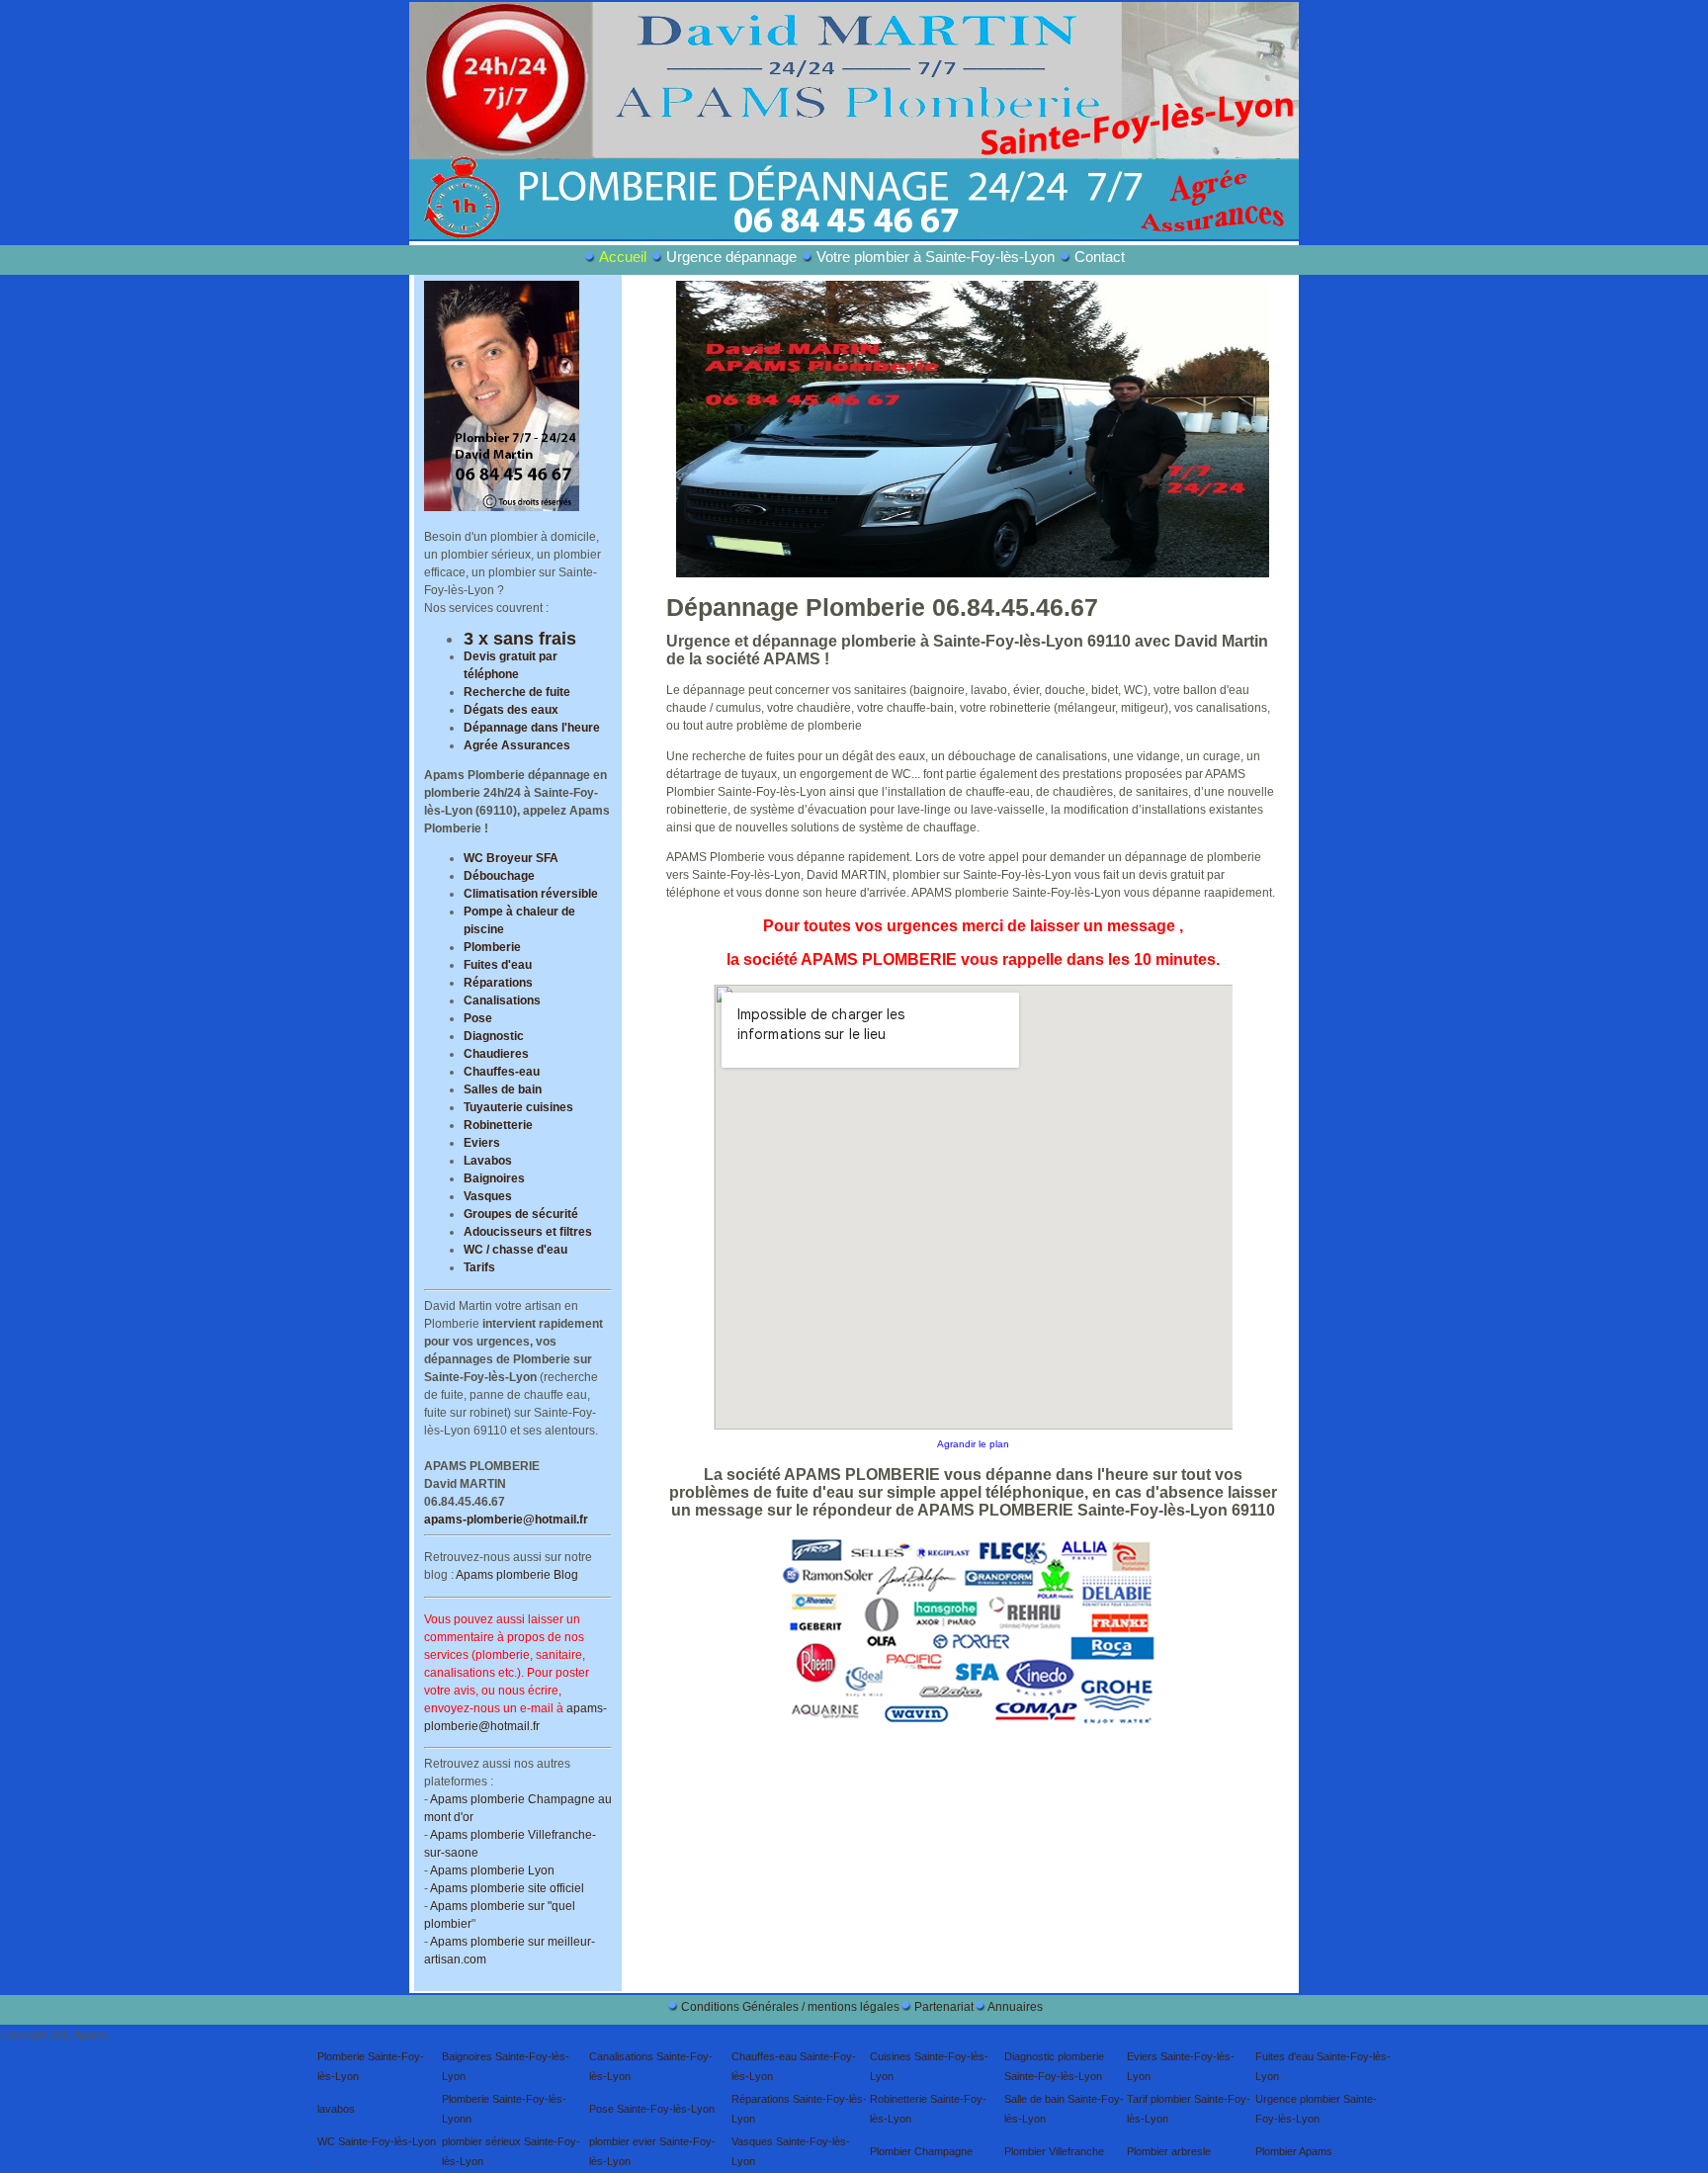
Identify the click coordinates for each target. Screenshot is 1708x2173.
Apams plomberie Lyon (492, 1870)
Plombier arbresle (1169, 2151)
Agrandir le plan (973, 1444)
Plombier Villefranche (1054, 2151)
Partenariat (944, 2007)
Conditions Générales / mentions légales (790, 2007)
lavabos (336, 2109)
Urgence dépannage (731, 257)
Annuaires (1015, 2007)
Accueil (625, 257)
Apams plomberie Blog (517, 1575)
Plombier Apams (1294, 2151)
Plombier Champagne (921, 2151)
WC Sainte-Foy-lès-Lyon (377, 2141)
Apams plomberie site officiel (507, 1888)
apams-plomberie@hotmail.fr (506, 1520)
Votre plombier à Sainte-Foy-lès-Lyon (938, 257)
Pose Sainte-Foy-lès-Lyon (652, 2109)
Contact (1100, 257)
